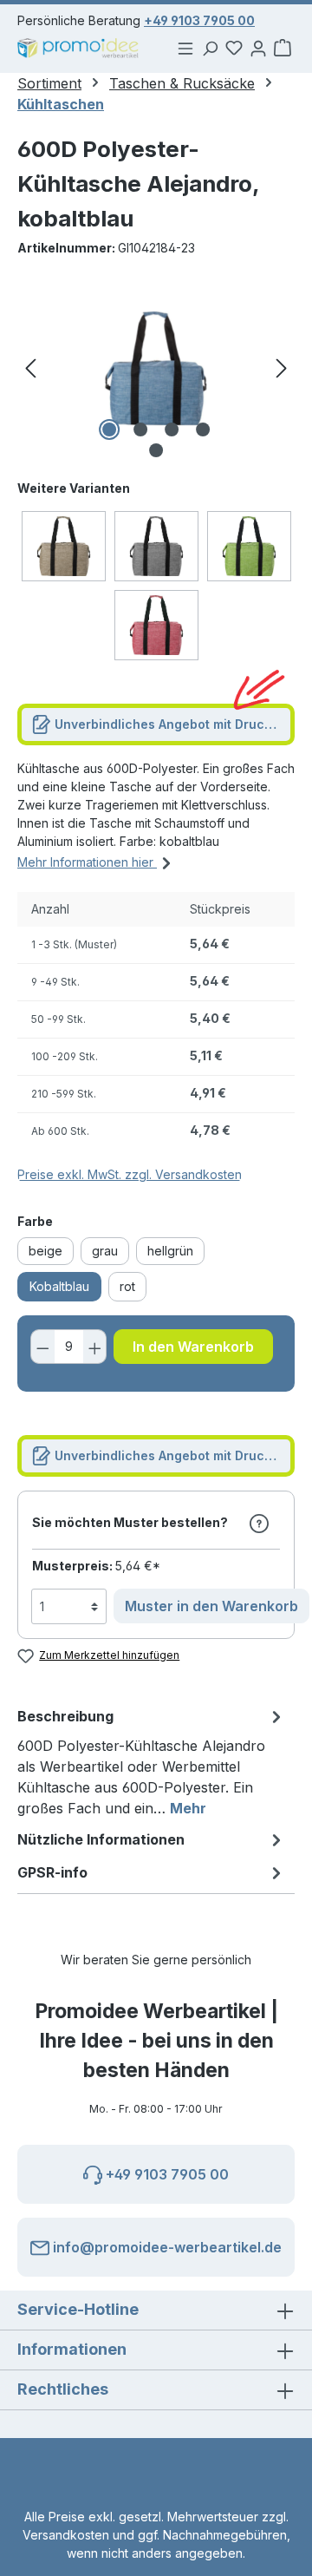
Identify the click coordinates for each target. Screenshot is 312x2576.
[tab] (152, 1761)
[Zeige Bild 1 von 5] (109, 429)
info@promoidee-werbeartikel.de (166, 2247)
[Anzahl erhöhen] (95, 1347)
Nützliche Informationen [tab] (101, 1839)
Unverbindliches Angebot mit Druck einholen (173, 724)
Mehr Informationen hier (87, 862)
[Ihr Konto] (258, 48)
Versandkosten (66, 2535)
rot (127, 1286)
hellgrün (170, 1251)
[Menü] (185, 48)
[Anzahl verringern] (42, 1347)
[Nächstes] (282, 368)
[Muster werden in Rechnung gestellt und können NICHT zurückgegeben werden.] (259, 1523)
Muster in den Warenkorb (211, 1606)
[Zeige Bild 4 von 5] (203, 429)
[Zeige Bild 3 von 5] (172, 429)
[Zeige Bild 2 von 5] (140, 429)
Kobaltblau (59, 1286)
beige (45, 1251)
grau (105, 1251)
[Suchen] (210, 48)
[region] (156, 368)
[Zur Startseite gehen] (78, 48)
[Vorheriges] (30, 368)
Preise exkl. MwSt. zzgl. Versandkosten (130, 1174)
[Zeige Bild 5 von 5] (156, 450)
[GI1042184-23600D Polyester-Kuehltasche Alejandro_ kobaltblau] (156, 368)
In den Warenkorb (193, 1347)
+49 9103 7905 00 (199, 20)
